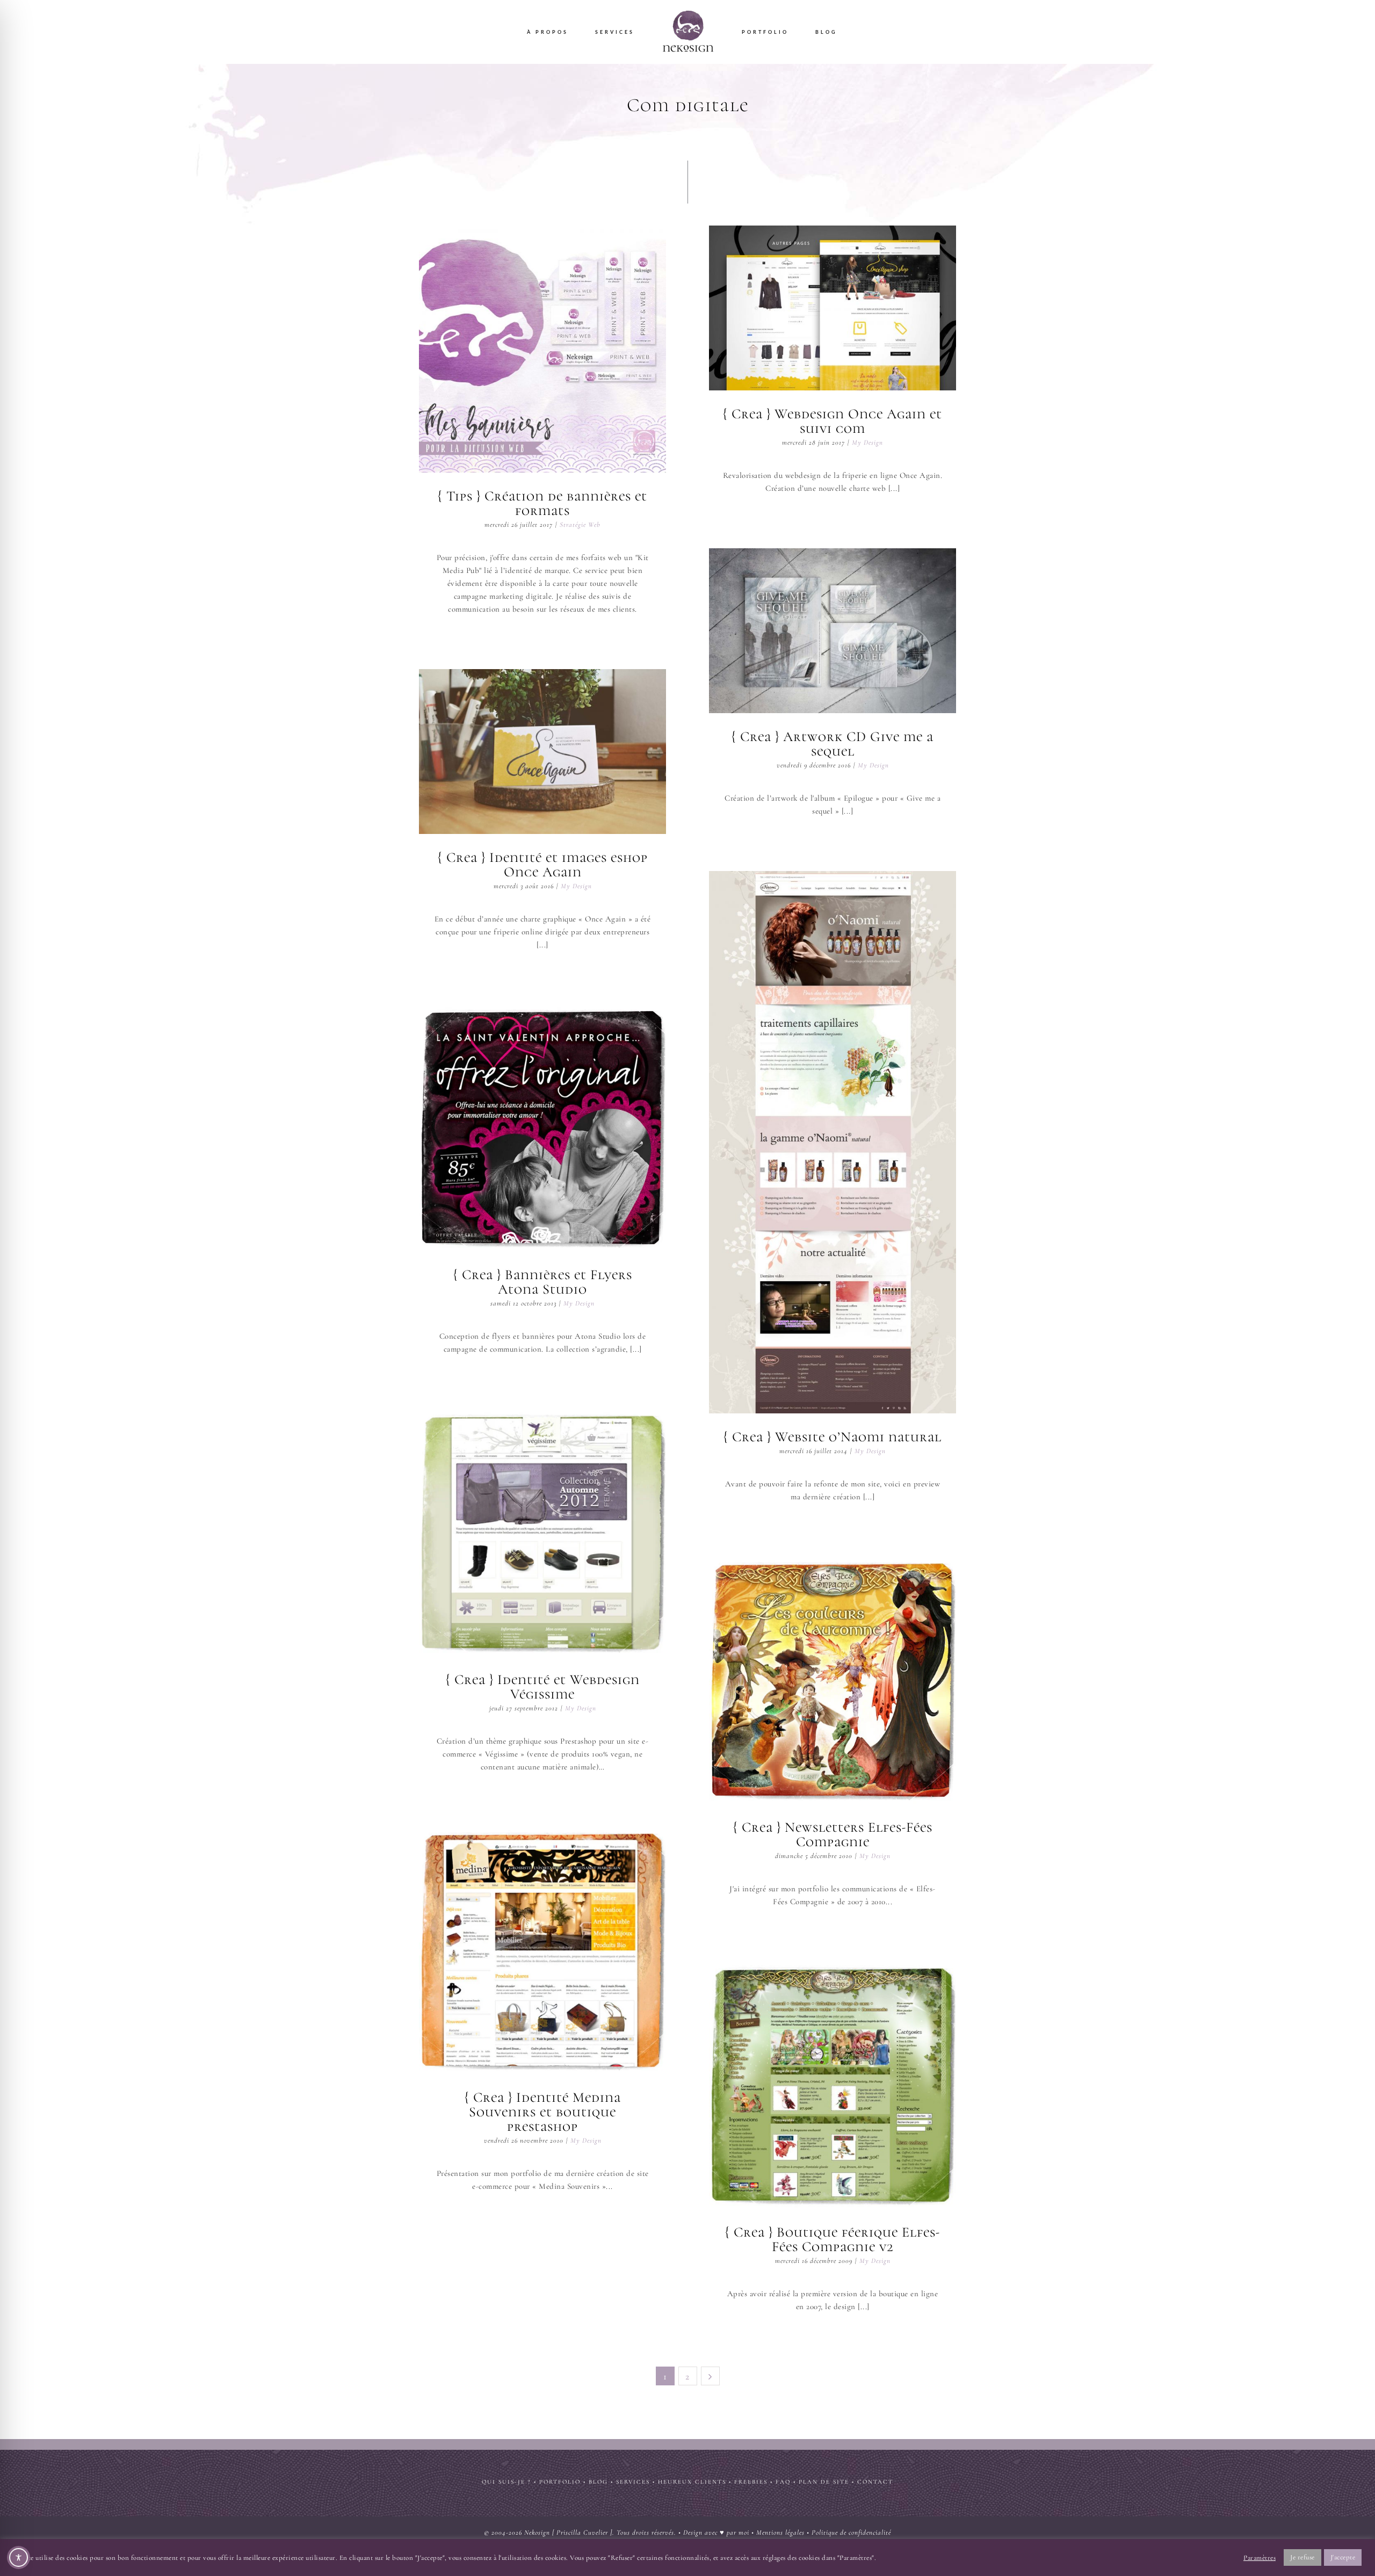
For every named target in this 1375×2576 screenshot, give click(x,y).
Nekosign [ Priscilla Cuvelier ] (568, 2533)
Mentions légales (780, 2533)
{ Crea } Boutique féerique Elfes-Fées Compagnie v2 (833, 2085)
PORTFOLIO (560, 2482)
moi (744, 2533)
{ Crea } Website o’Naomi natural (833, 1142)
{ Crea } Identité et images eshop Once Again (542, 751)
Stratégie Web (580, 525)
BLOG (598, 2482)
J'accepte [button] (1343, 2557)
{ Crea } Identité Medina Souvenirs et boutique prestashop (542, 1950)
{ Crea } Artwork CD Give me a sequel (833, 630)
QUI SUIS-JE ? (506, 2482)
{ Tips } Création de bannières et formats (542, 349)
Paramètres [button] (1260, 2558)
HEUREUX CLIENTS (692, 2482)
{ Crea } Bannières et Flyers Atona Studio (542, 1128)
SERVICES (633, 2482)
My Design (867, 442)
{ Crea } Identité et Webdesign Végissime (542, 1533)
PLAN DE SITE (824, 2482)
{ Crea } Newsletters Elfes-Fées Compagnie (833, 1680)
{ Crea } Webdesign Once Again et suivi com (833, 308)
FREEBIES (751, 2482)
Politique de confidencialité (851, 2533)
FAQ (783, 2482)
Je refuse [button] (1302, 2557)
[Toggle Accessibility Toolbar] (19, 2557)
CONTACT (875, 2482)
